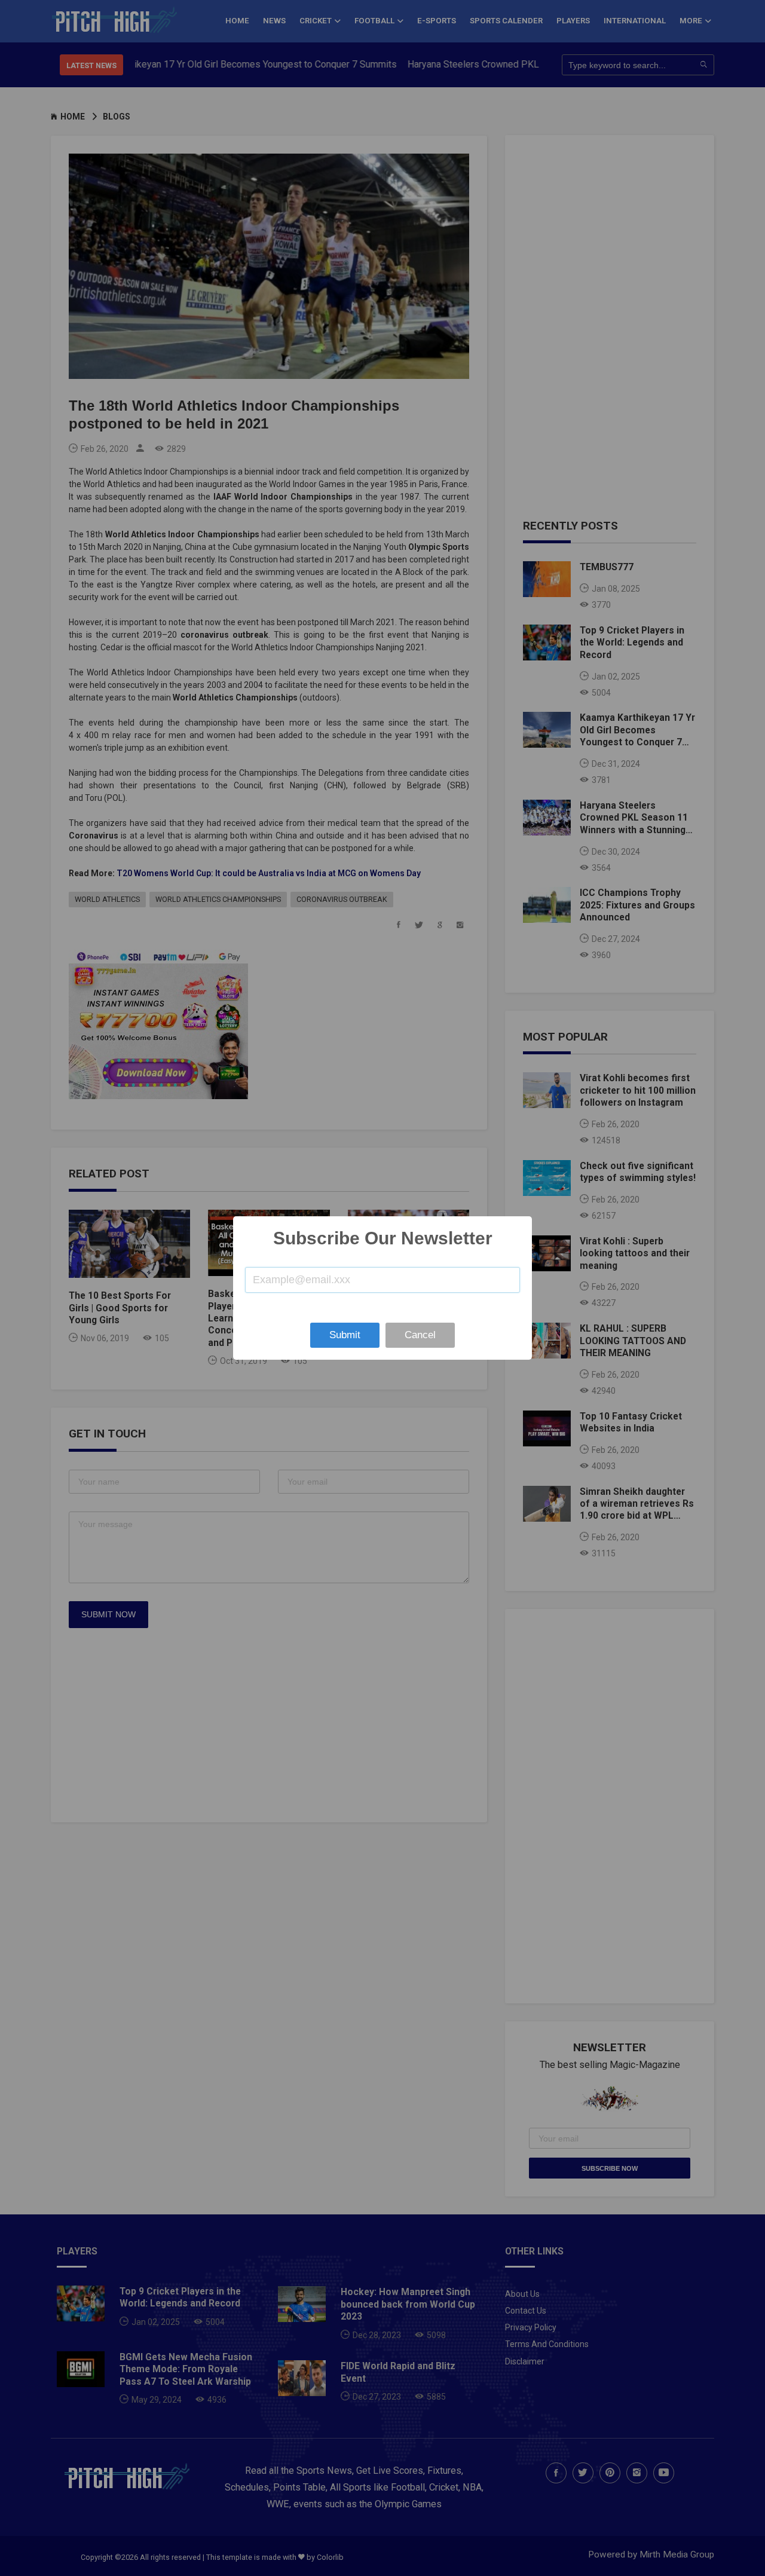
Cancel (420, 1335)
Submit (345, 1335)
